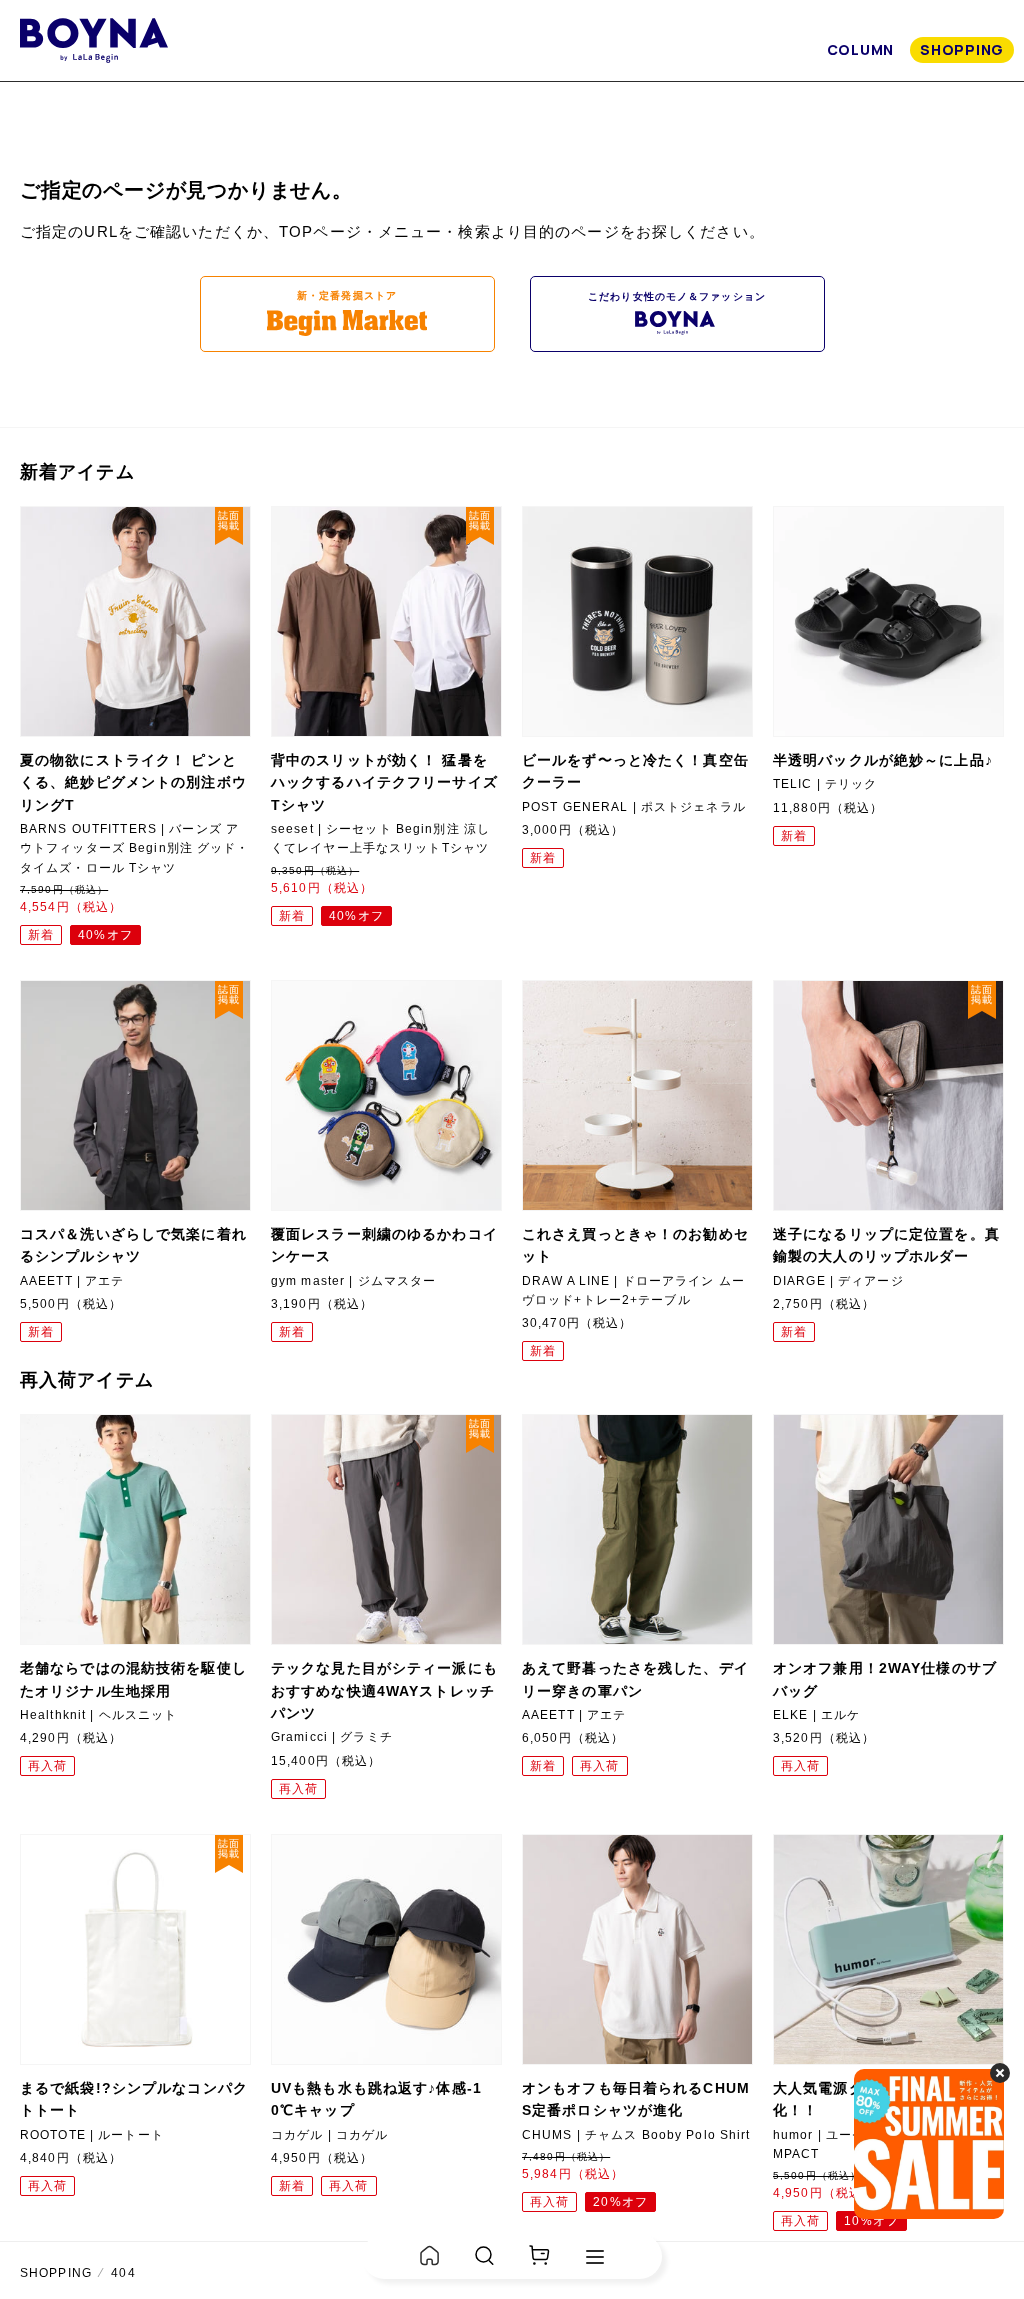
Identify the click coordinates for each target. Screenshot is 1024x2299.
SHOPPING (962, 49)
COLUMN (860, 49)
